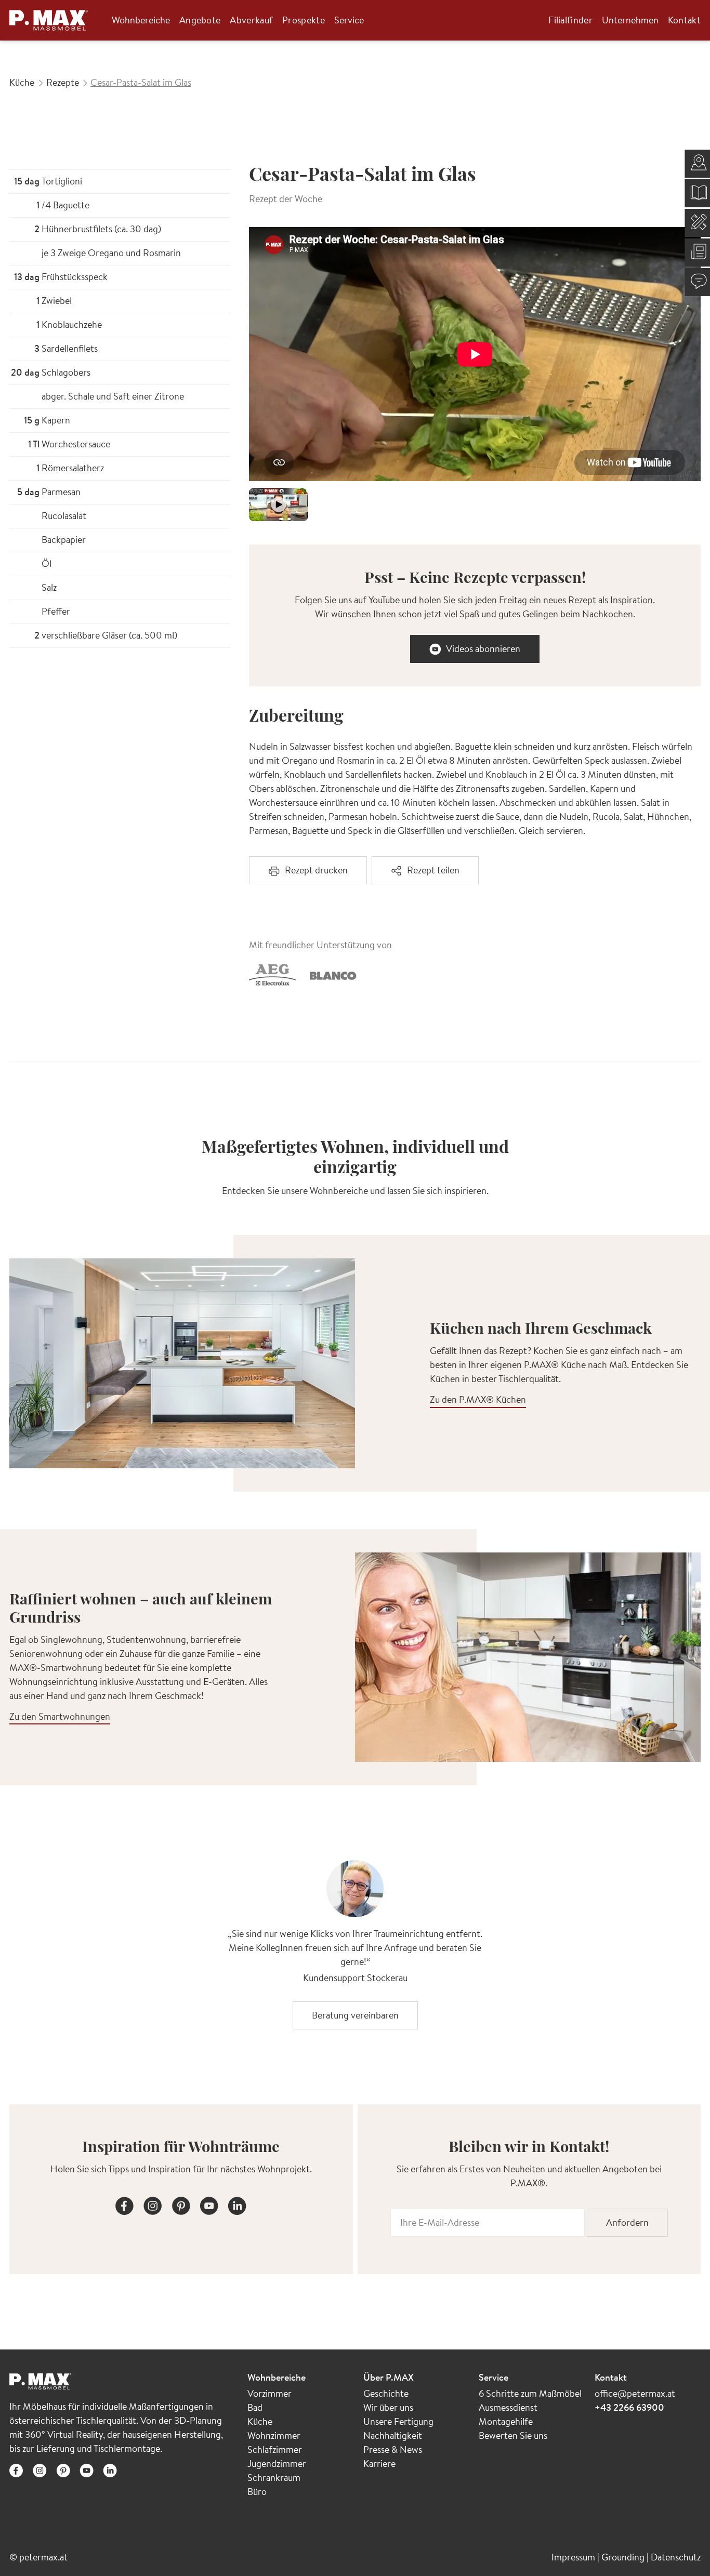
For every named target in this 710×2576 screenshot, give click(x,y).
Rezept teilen (433, 870)
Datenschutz (676, 2557)
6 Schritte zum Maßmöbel (530, 2393)
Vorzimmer (269, 2393)
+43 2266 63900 (629, 2407)
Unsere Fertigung (398, 2421)
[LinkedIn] (237, 2204)
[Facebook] (125, 2204)
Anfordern (627, 2222)
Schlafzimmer (275, 2449)
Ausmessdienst (508, 2407)
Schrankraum (274, 2478)
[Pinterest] (181, 2204)
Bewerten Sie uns (513, 2435)
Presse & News (393, 2449)
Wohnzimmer (274, 2435)
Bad (255, 2407)
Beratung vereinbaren (355, 2015)
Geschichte (386, 2393)
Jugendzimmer (277, 2464)
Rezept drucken (316, 870)
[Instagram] (153, 2204)
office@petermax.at (635, 2393)
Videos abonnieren (483, 649)
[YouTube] (209, 2204)
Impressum (574, 2557)
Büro (257, 2492)
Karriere (379, 2464)
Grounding (624, 2557)
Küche (260, 2421)
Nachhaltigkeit (393, 2435)
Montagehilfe (506, 2421)
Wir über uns (388, 2407)
